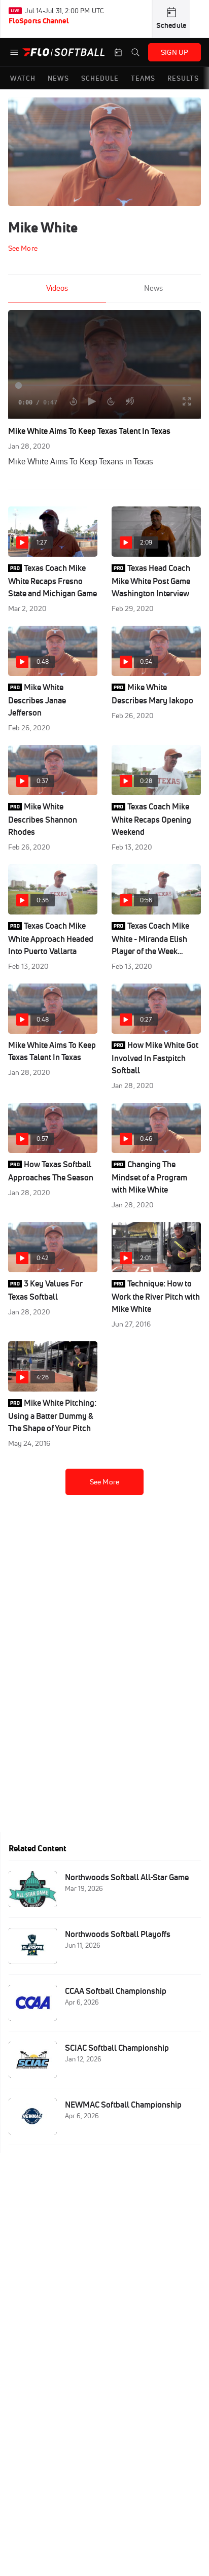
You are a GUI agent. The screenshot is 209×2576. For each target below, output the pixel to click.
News (153, 288)
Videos (57, 288)
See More (104, 1482)
